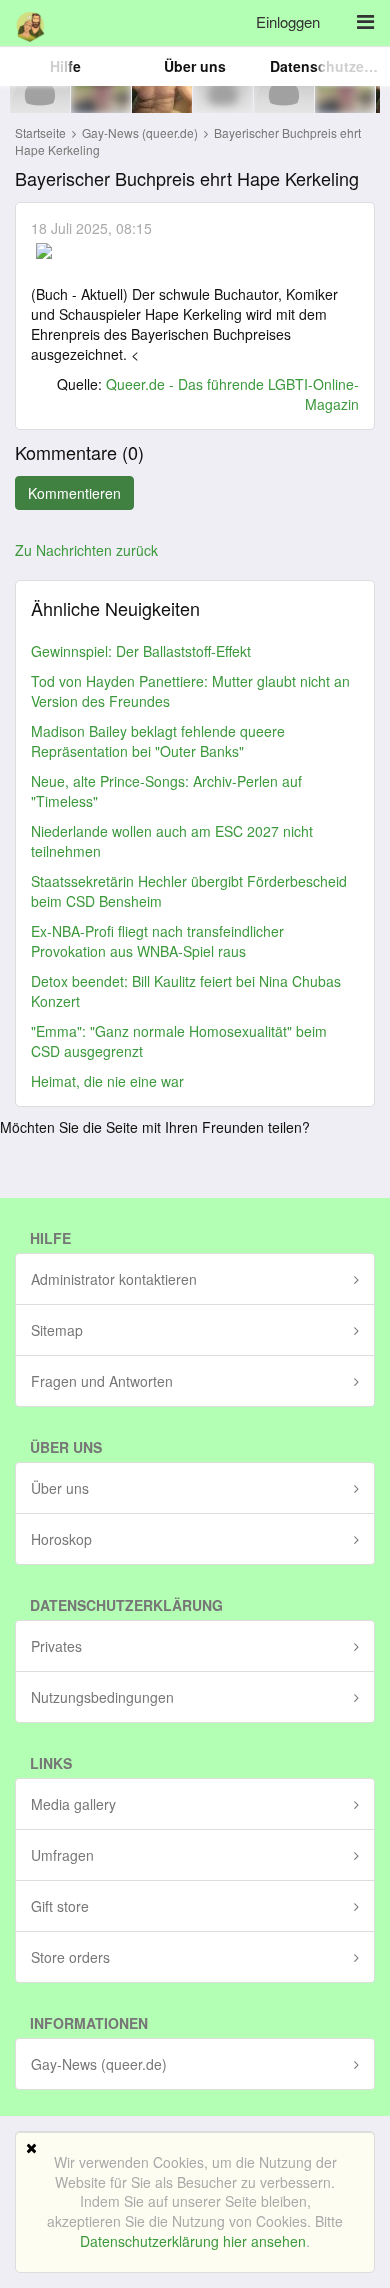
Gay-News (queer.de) (141, 132)
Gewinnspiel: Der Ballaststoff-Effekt (141, 651)
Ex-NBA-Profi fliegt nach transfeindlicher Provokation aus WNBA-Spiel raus (157, 941)
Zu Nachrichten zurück (86, 550)
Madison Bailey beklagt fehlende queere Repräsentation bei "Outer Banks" (158, 741)
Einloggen (288, 21)
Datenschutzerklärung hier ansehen (193, 2241)
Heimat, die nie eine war (107, 1081)
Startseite (40, 132)
